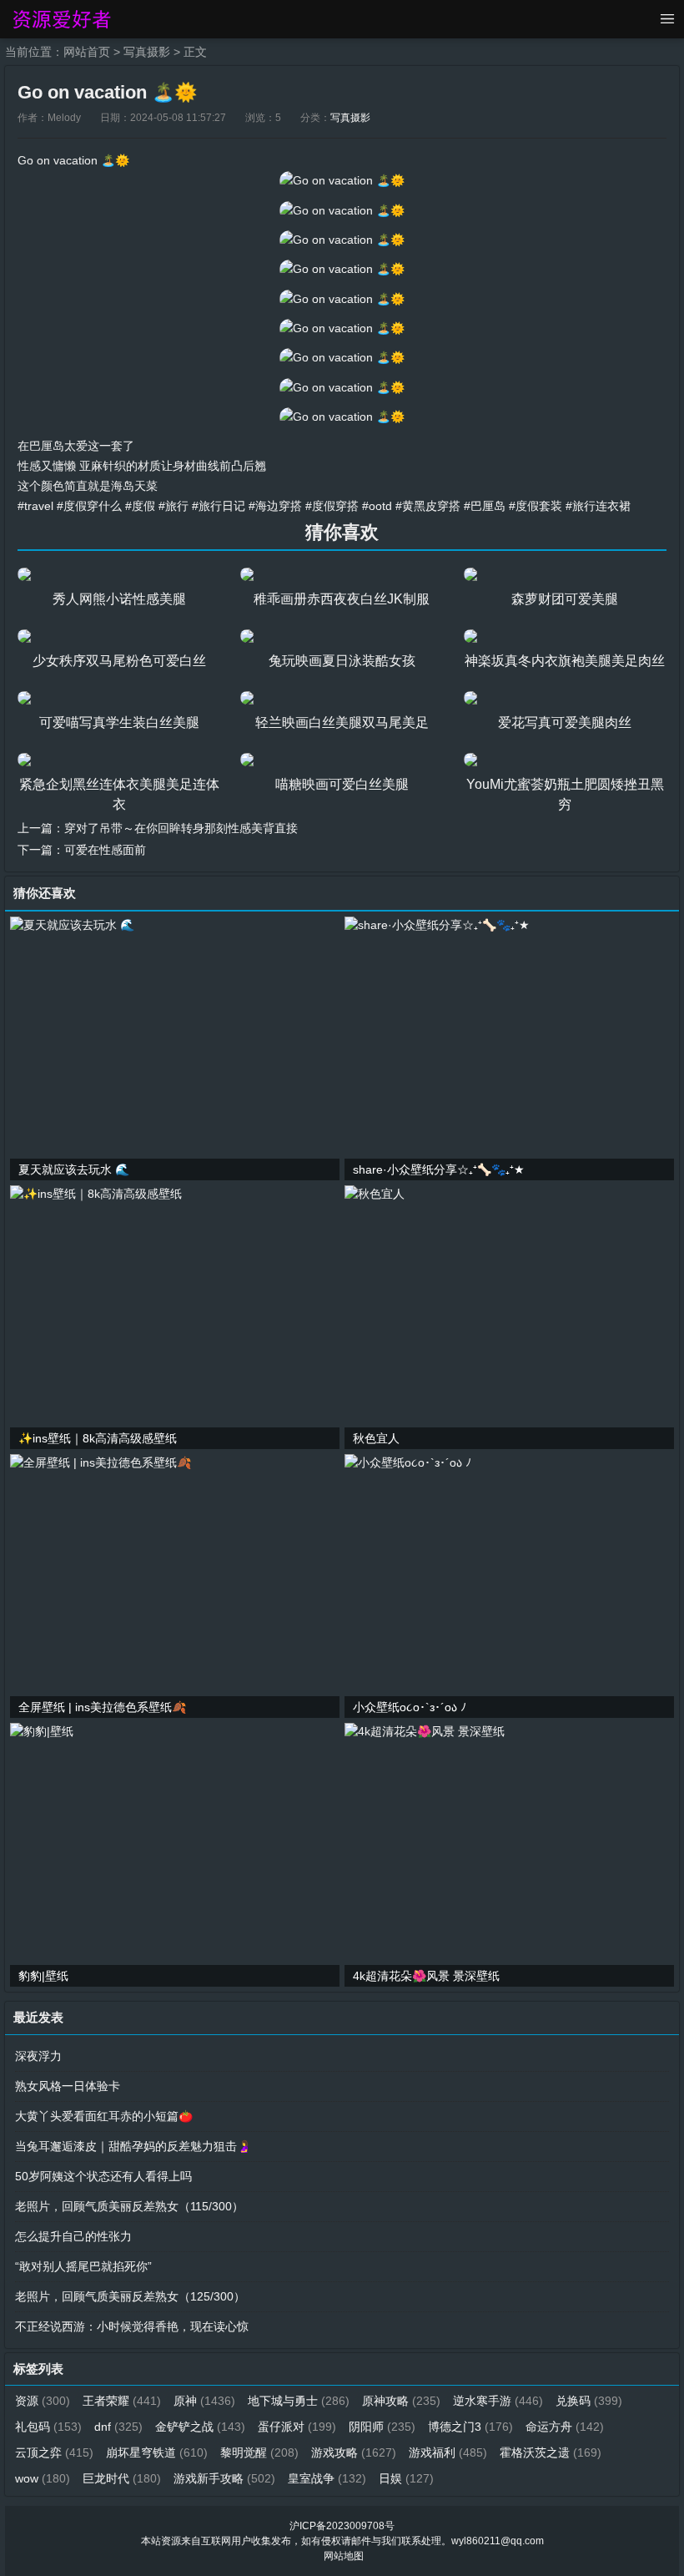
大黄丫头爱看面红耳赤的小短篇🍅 (104, 2116)
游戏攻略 (354, 2452)
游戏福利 (448, 2452)
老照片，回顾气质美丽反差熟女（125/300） (130, 2296)
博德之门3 (470, 2427)
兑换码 (589, 2401)
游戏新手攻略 (224, 2478)
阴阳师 (382, 2427)
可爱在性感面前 (105, 850)
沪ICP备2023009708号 (342, 2526)
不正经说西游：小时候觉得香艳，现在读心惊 (132, 2326)
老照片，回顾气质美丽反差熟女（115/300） (129, 2206)
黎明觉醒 (259, 2452)
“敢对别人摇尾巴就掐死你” (83, 2266)
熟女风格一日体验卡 (68, 2086)
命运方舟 (565, 2427)
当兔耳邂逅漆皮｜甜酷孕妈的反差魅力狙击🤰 (133, 2146)
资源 (43, 2401)
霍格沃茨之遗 (551, 2452)
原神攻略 (401, 2401)
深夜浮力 (38, 2056)
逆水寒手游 (498, 2401)
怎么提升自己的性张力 (73, 2236)
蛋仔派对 (297, 2427)
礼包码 (48, 2427)
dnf (118, 2427)
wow (43, 2478)
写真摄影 (147, 52)
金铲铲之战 (200, 2427)
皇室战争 (327, 2478)
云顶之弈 (54, 2452)
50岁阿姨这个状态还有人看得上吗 (103, 2176)
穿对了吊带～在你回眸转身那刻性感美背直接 (181, 828)
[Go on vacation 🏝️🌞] (342, 180)
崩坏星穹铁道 (157, 2452)
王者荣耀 (122, 2401)
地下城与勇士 (299, 2401)
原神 (204, 2401)
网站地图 (344, 2556)
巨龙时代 (122, 2478)
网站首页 (87, 52)
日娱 (406, 2478)
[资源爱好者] (60, 19)
